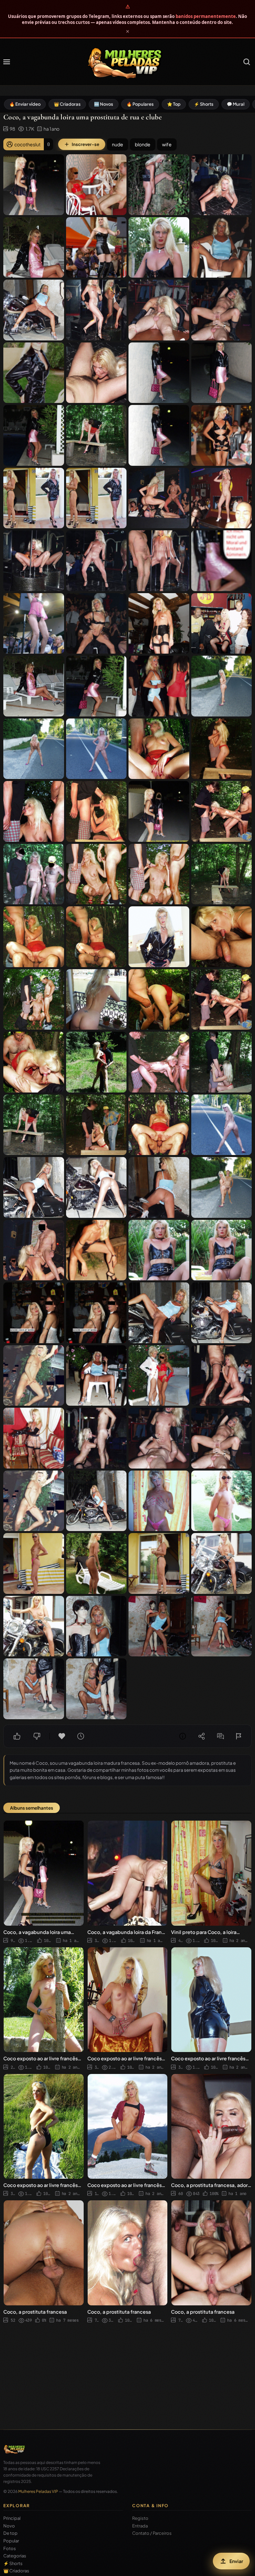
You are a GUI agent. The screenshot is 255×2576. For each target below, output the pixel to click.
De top (10, 2533)
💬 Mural (236, 104)
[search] (247, 62)
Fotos (10, 2549)
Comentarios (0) (220, 1736)
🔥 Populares (140, 104)
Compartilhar (202, 1736)
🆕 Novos (104, 104)
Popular (11, 2541)
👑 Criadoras (67, 104)
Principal (12, 2518)
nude (118, 144)
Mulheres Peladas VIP (38, 2491)
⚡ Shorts (204, 104)
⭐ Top (174, 104)
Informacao (183, 1736)
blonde (143, 144)
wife (167, 144)
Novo (9, 2526)
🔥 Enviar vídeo (25, 104)
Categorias (15, 2556)
